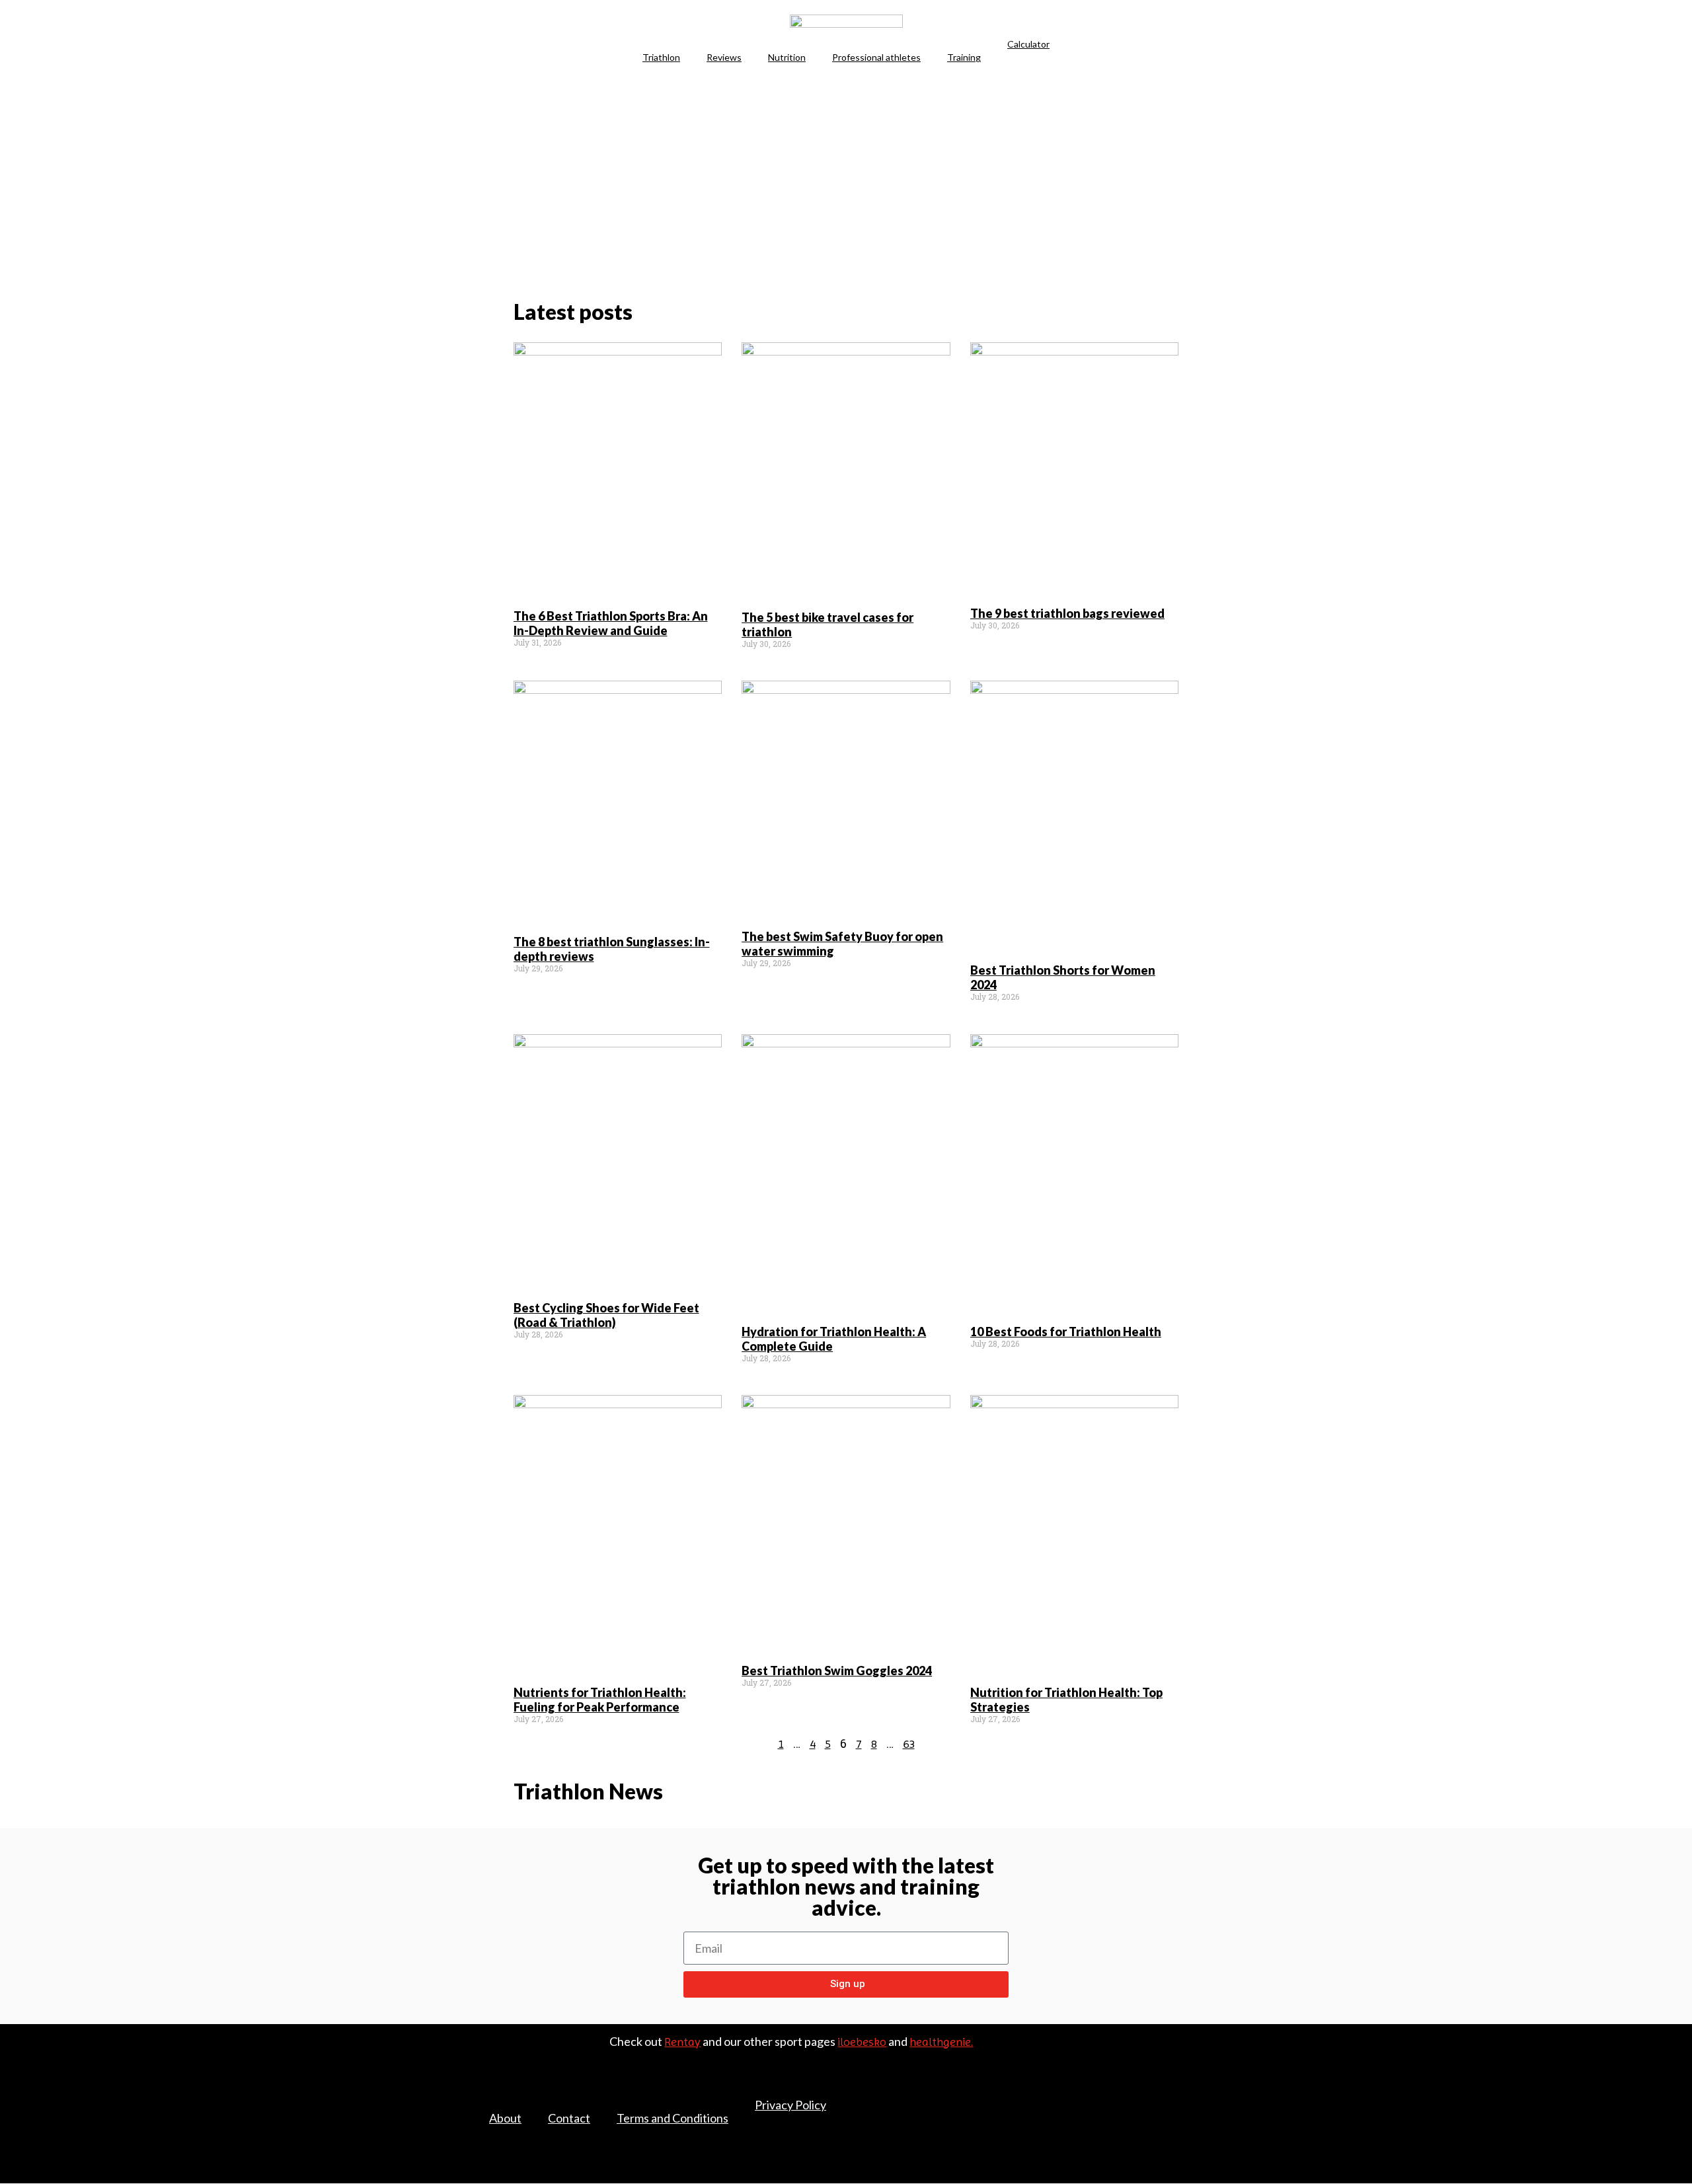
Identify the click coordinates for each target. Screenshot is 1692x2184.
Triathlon (661, 57)
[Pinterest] (1210, 2092)
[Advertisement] (846, 182)
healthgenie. (941, 2042)
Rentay (682, 2042)
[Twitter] (1181, 2092)
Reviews (724, 57)
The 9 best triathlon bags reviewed (1067, 613)
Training (964, 57)
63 (909, 1744)
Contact (569, 2118)
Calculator (1028, 44)
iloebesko (862, 2042)
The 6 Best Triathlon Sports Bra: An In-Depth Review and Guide (611, 623)
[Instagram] (1210, 2112)
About (505, 2118)
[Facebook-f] (1153, 2092)
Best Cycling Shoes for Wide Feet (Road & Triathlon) (606, 1315)
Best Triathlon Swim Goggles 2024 (837, 1671)
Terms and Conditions (673, 2118)
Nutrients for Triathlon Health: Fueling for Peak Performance (600, 1700)
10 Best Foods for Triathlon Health (1066, 1332)
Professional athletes (876, 57)
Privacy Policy (790, 2105)
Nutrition (787, 57)
